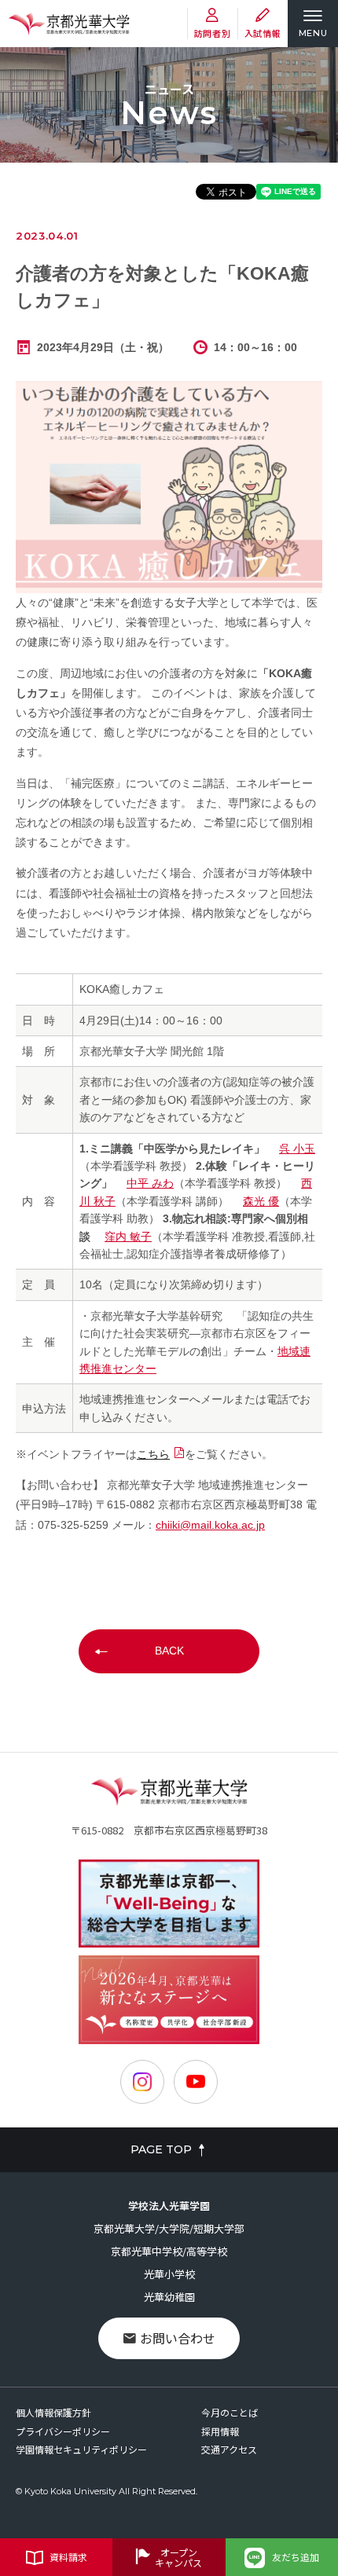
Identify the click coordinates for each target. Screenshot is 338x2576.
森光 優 (261, 1201)
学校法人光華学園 (169, 2206)
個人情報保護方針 (53, 2412)
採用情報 (220, 2431)
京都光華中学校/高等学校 (169, 2251)
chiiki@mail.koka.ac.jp (210, 1525)
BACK (169, 1651)
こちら (153, 1454)
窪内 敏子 (128, 1237)
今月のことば (230, 2412)
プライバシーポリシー (63, 2431)
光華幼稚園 (169, 2297)
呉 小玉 (297, 1149)
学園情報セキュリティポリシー (81, 2449)
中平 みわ (150, 1183)
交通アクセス (229, 2449)
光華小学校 (169, 2274)
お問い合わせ (178, 2338)
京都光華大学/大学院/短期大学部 (169, 2228)
